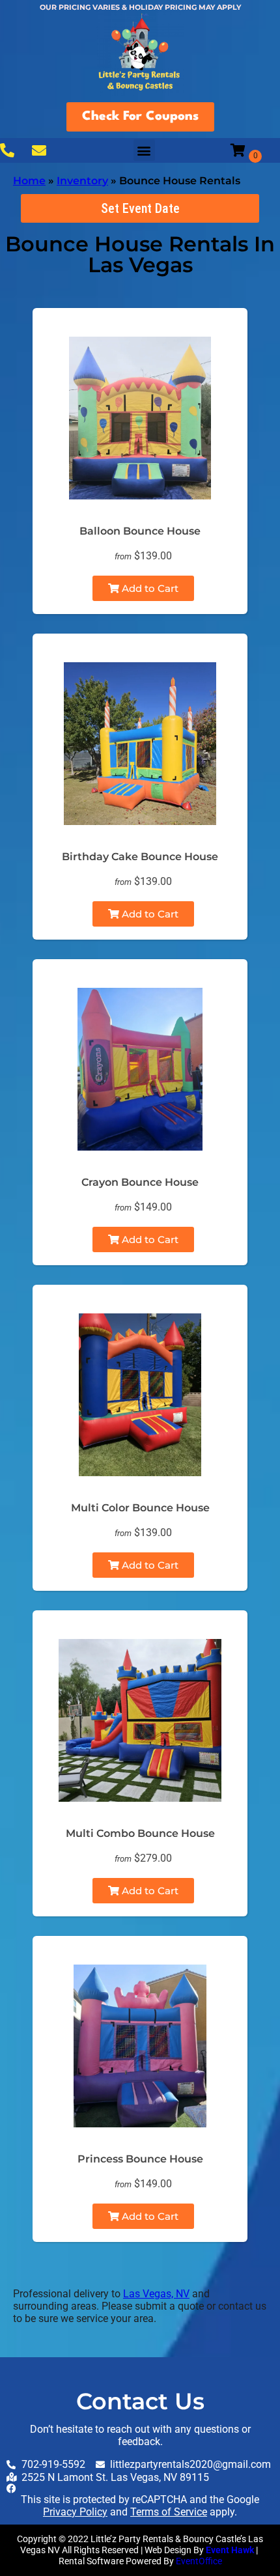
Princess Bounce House (140, 2159)
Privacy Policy (75, 2512)
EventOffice (199, 2561)
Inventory (82, 181)
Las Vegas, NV (156, 2294)
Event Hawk (230, 2550)
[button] (144, 150)
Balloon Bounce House (140, 531)
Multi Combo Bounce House (140, 1833)
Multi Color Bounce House (140, 1508)
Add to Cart (149, 588)
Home (29, 181)
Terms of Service (169, 2512)
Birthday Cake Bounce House (140, 857)
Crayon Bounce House (140, 1182)
